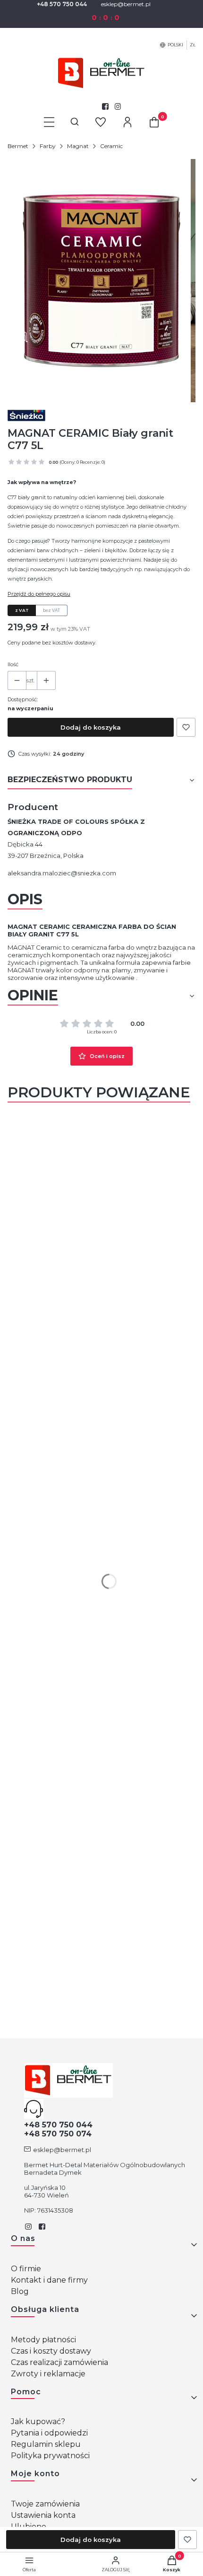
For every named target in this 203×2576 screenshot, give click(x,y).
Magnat (78, 146)
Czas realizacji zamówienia (59, 2362)
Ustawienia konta (43, 2515)
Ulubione (29, 2527)
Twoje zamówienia (45, 2504)
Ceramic (111, 146)
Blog (20, 2291)
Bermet (18, 146)
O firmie (26, 2269)
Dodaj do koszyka (91, 727)
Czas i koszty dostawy (51, 2351)
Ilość (13, 664)
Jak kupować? (38, 2422)
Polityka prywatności (50, 2456)
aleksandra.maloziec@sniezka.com (62, 873)
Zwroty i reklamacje (48, 2374)
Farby (48, 146)
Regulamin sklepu (46, 2444)
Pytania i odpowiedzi (49, 2433)
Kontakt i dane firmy (49, 2280)
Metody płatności (43, 2340)
